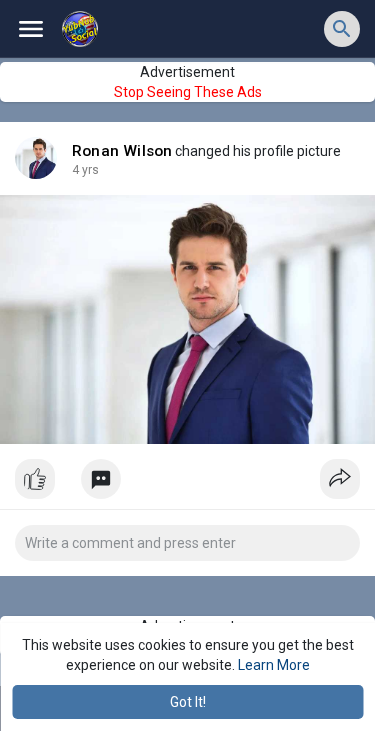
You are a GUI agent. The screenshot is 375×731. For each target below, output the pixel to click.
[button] (342, 29)
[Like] (187, 484)
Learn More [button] (274, 665)
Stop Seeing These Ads (188, 92)
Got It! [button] (188, 702)
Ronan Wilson (122, 151)
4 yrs (85, 170)
